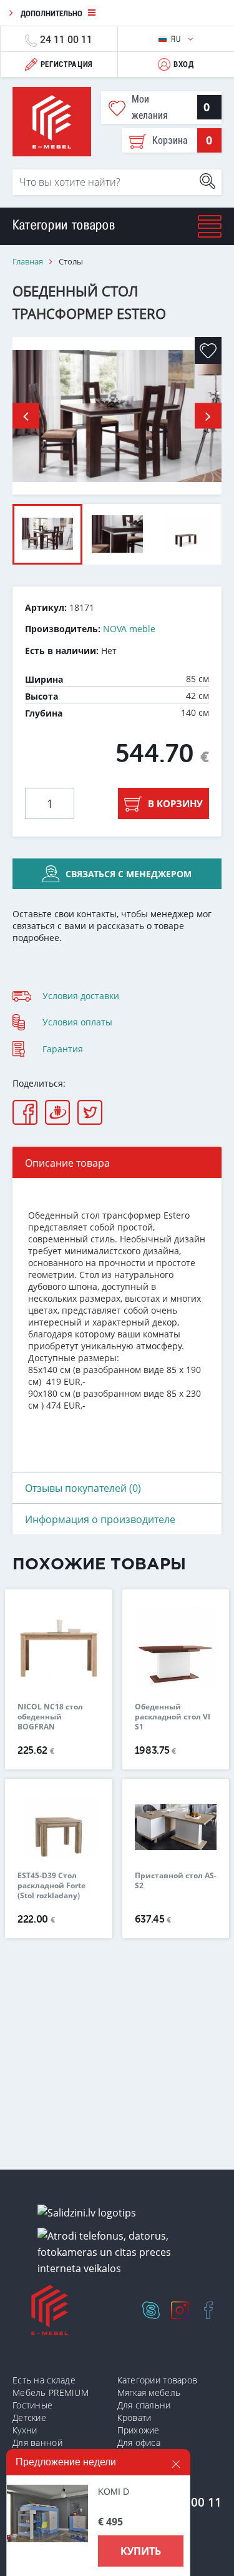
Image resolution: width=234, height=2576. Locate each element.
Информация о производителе (100, 1519)
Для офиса (139, 2443)
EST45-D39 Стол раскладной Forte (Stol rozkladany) (51, 1886)
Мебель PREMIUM (51, 2392)
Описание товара (67, 1163)
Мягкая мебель (149, 2392)
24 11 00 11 (66, 39)
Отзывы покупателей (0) (83, 1488)
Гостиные (32, 2405)
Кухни (25, 2430)
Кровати (134, 2418)
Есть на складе (44, 2380)
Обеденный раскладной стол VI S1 (173, 1717)
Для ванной (37, 2443)
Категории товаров (158, 2380)
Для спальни (144, 2405)
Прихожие (139, 2430)
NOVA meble (129, 629)
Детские (29, 2418)
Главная (28, 262)
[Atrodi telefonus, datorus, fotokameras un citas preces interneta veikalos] (122, 2252)
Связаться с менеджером (129, 874)
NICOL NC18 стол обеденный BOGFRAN (50, 1717)
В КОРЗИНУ (175, 803)
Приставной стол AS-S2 (176, 1881)
